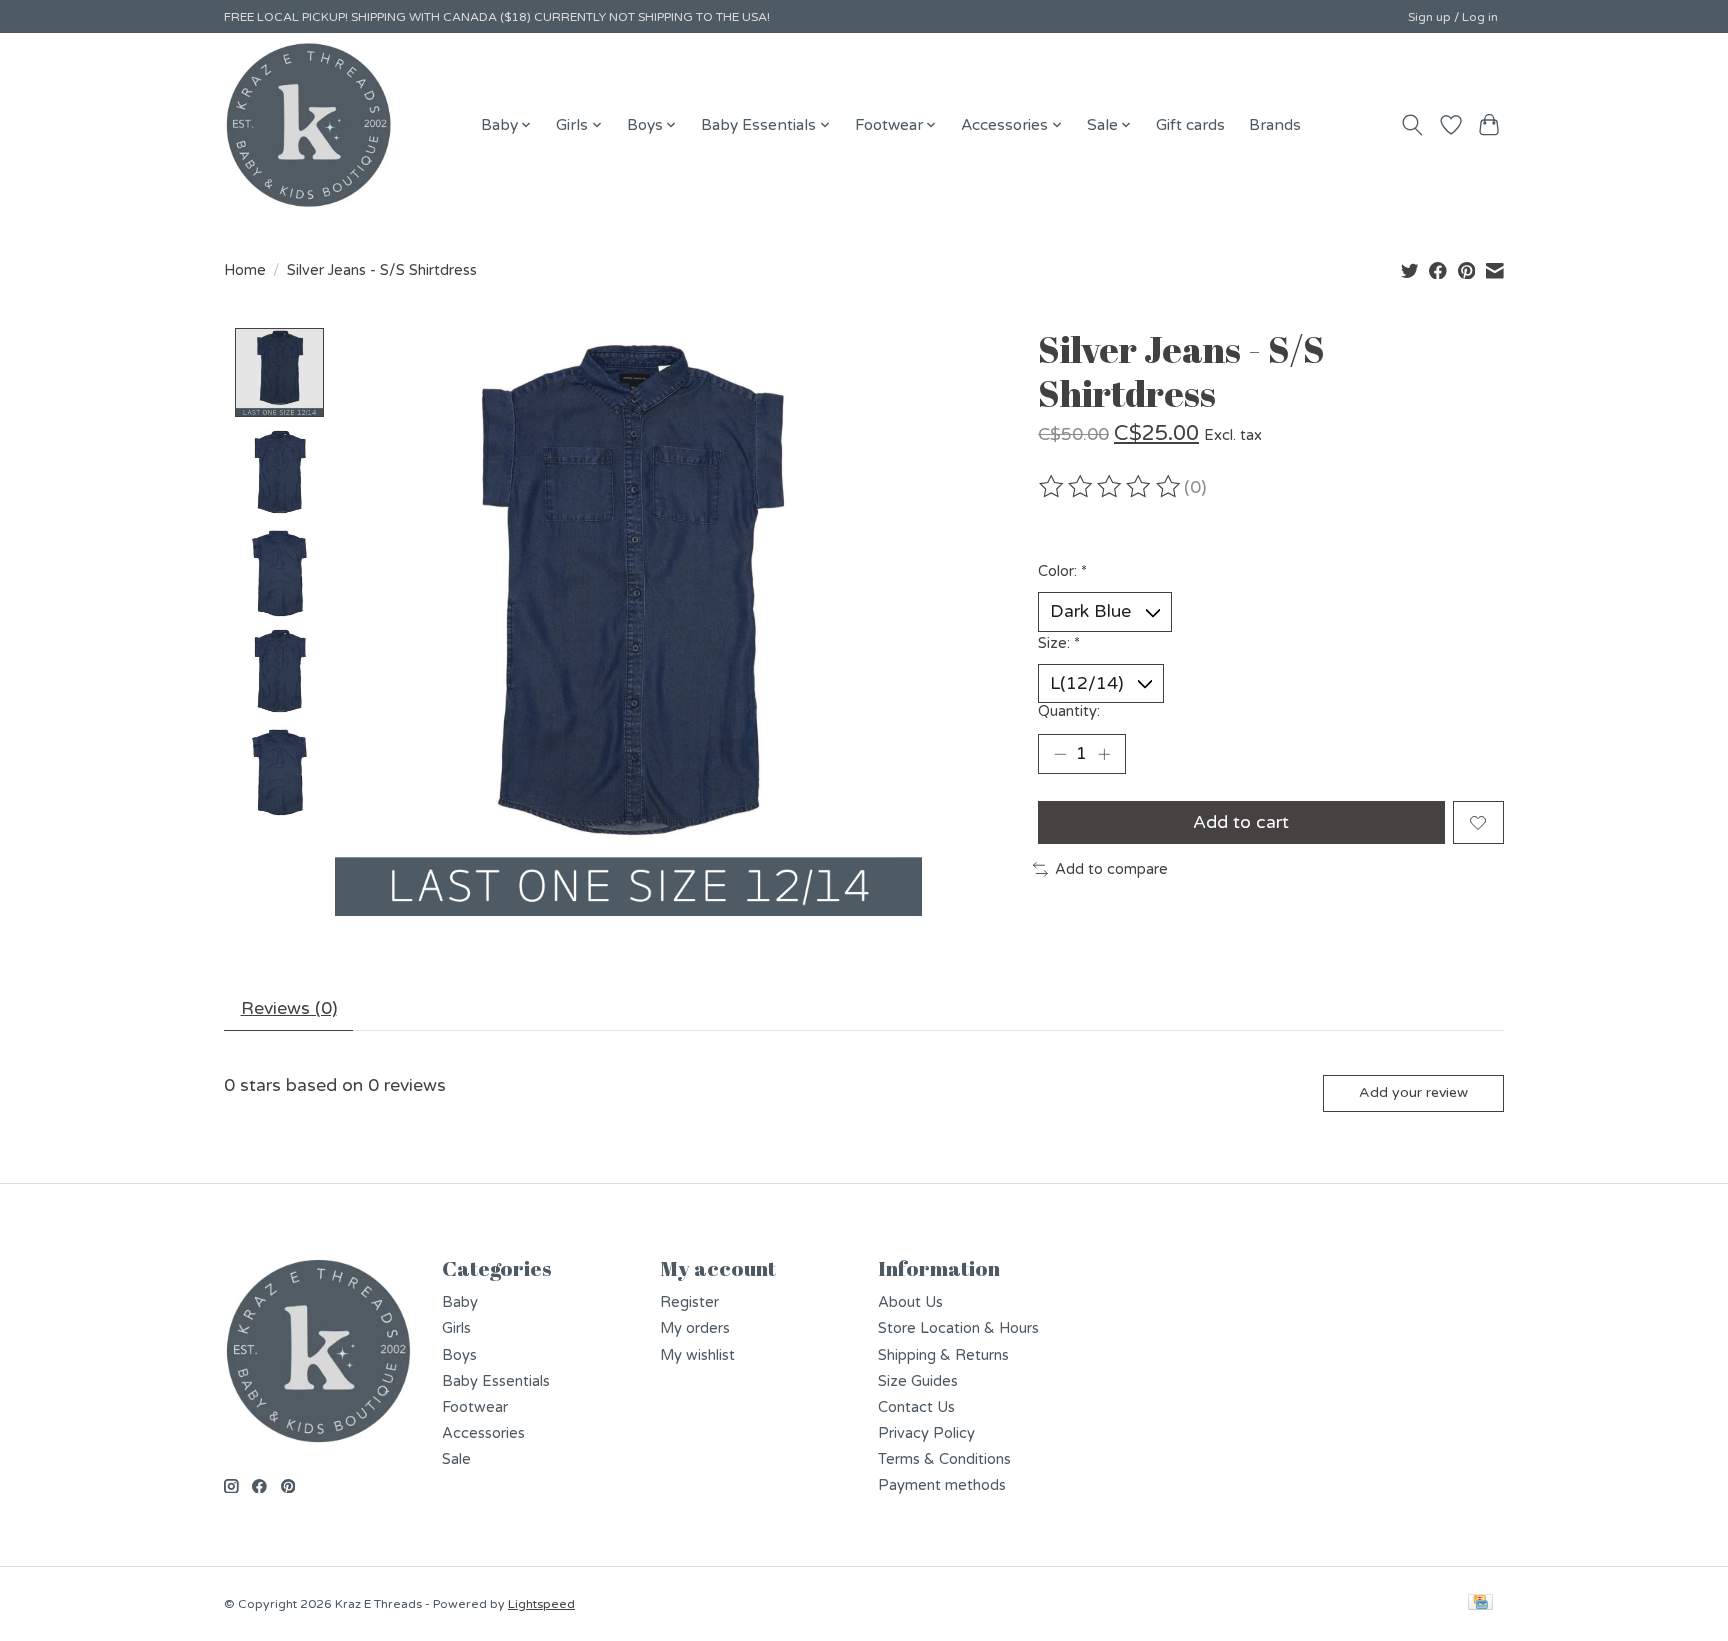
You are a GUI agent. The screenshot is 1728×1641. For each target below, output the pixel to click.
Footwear (475, 1407)
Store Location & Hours (958, 1328)
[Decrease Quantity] (1060, 754)
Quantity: (1069, 711)
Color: (1062, 571)
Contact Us (916, 1407)
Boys (459, 1355)
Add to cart (1241, 822)
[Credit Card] (1480, 1603)
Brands (1275, 125)
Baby (460, 1302)
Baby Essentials (496, 1381)
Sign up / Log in (1453, 17)
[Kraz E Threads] (309, 125)
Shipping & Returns (943, 1355)
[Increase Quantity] (1104, 754)
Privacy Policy (926, 1433)
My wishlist (697, 1355)
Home (245, 270)
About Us (910, 1302)
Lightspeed (541, 1604)
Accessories (483, 1433)
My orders (695, 1328)
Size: (1059, 643)
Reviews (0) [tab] (289, 1008)
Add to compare (1111, 869)
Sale (456, 1459)
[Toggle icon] (1412, 125)
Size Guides (918, 1381)
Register (689, 1302)
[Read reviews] (1111, 487)
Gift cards (1190, 125)
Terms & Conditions (944, 1459)
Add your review (1413, 1092)
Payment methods (942, 1485)
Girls (456, 1328)
